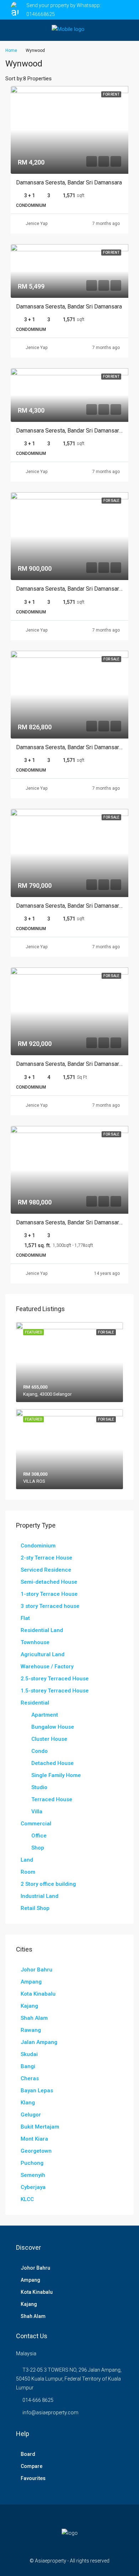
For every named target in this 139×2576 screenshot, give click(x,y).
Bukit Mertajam (40, 2127)
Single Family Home (56, 1775)
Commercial (36, 1824)
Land (27, 1860)
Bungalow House (53, 1727)
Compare (32, 2466)
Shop (38, 1848)
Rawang (31, 2030)
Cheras (30, 2078)
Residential (35, 1703)
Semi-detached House (49, 1582)
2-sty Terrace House (47, 1558)
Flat (25, 1618)
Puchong (32, 2163)
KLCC (27, 2199)
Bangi (28, 2066)
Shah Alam (34, 2018)
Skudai (29, 2054)
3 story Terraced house (50, 1606)
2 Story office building (48, 1884)
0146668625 (41, 14)
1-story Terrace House (49, 1594)
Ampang (31, 1982)
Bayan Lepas (37, 2091)
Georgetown (36, 2151)
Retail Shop (35, 1908)
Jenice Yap (37, 224)
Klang (28, 2103)
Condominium (38, 1546)
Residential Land (42, 1630)
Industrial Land (40, 1896)
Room (28, 1872)
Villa (37, 1812)
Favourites (33, 2478)
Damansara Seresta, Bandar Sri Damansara (69, 183)
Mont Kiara (34, 2139)
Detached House (53, 1763)
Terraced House (52, 1799)
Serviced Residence (46, 1570)
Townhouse (35, 1642)
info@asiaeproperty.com (50, 2413)
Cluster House (49, 1739)
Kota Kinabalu (38, 1994)
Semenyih (33, 2175)
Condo (40, 1751)
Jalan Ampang (39, 2042)
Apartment (45, 1715)
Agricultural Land (43, 1654)
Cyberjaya (33, 2187)
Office (39, 1836)
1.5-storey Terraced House (55, 1691)
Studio (39, 1787)
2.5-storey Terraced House (55, 1679)
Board (28, 2454)
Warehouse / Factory (47, 1667)
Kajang (29, 2006)
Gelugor (31, 2115)
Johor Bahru (37, 1970)
